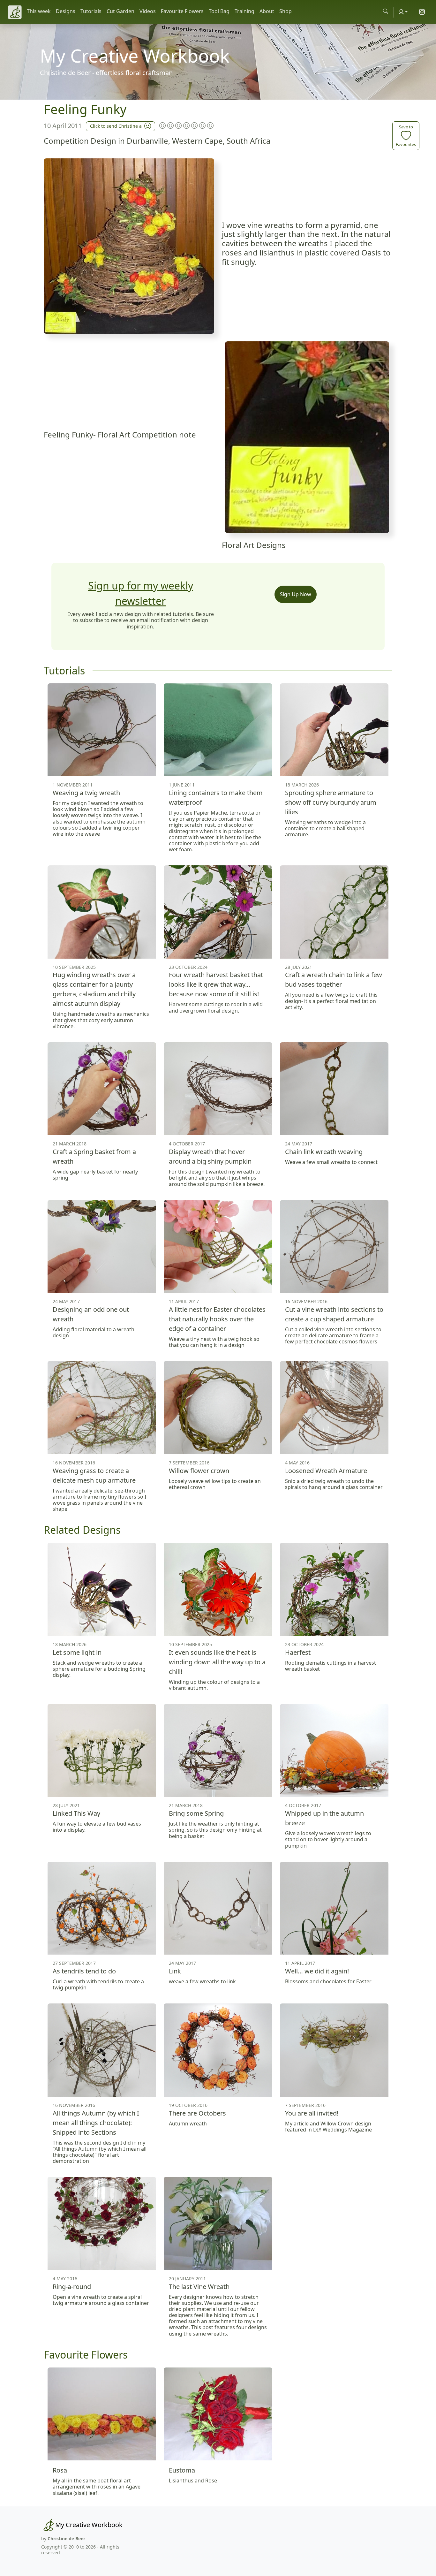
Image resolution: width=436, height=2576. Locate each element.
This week (39, 11)
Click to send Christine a (116, 126)
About (267, 11)
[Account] (403, 12)
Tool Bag (219, 11)
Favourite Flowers (182, 11)
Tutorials (91, 11)
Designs (66, 11)
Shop (286, 11)
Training (244, 11)
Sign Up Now (296, 594)
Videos (148, 11)
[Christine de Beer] (15, 12)
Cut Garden (120, 11)
